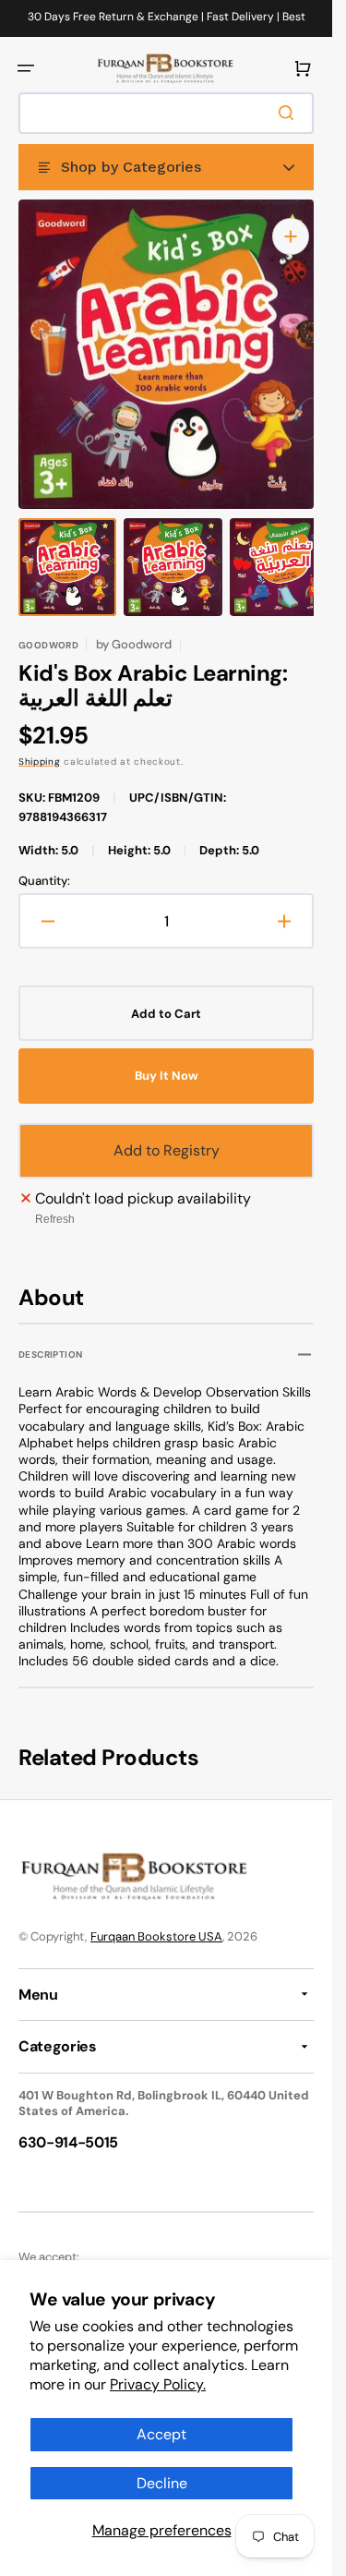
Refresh (55, 1201)
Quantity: (44, 863)
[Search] (290, 113)
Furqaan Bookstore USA (156, 1918)
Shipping (40, 743)
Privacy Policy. (158, 2384)
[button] (26, 68)
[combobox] (166, 113)
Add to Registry (167, 1132)
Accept (161, 2434)
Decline (162, 2483)
